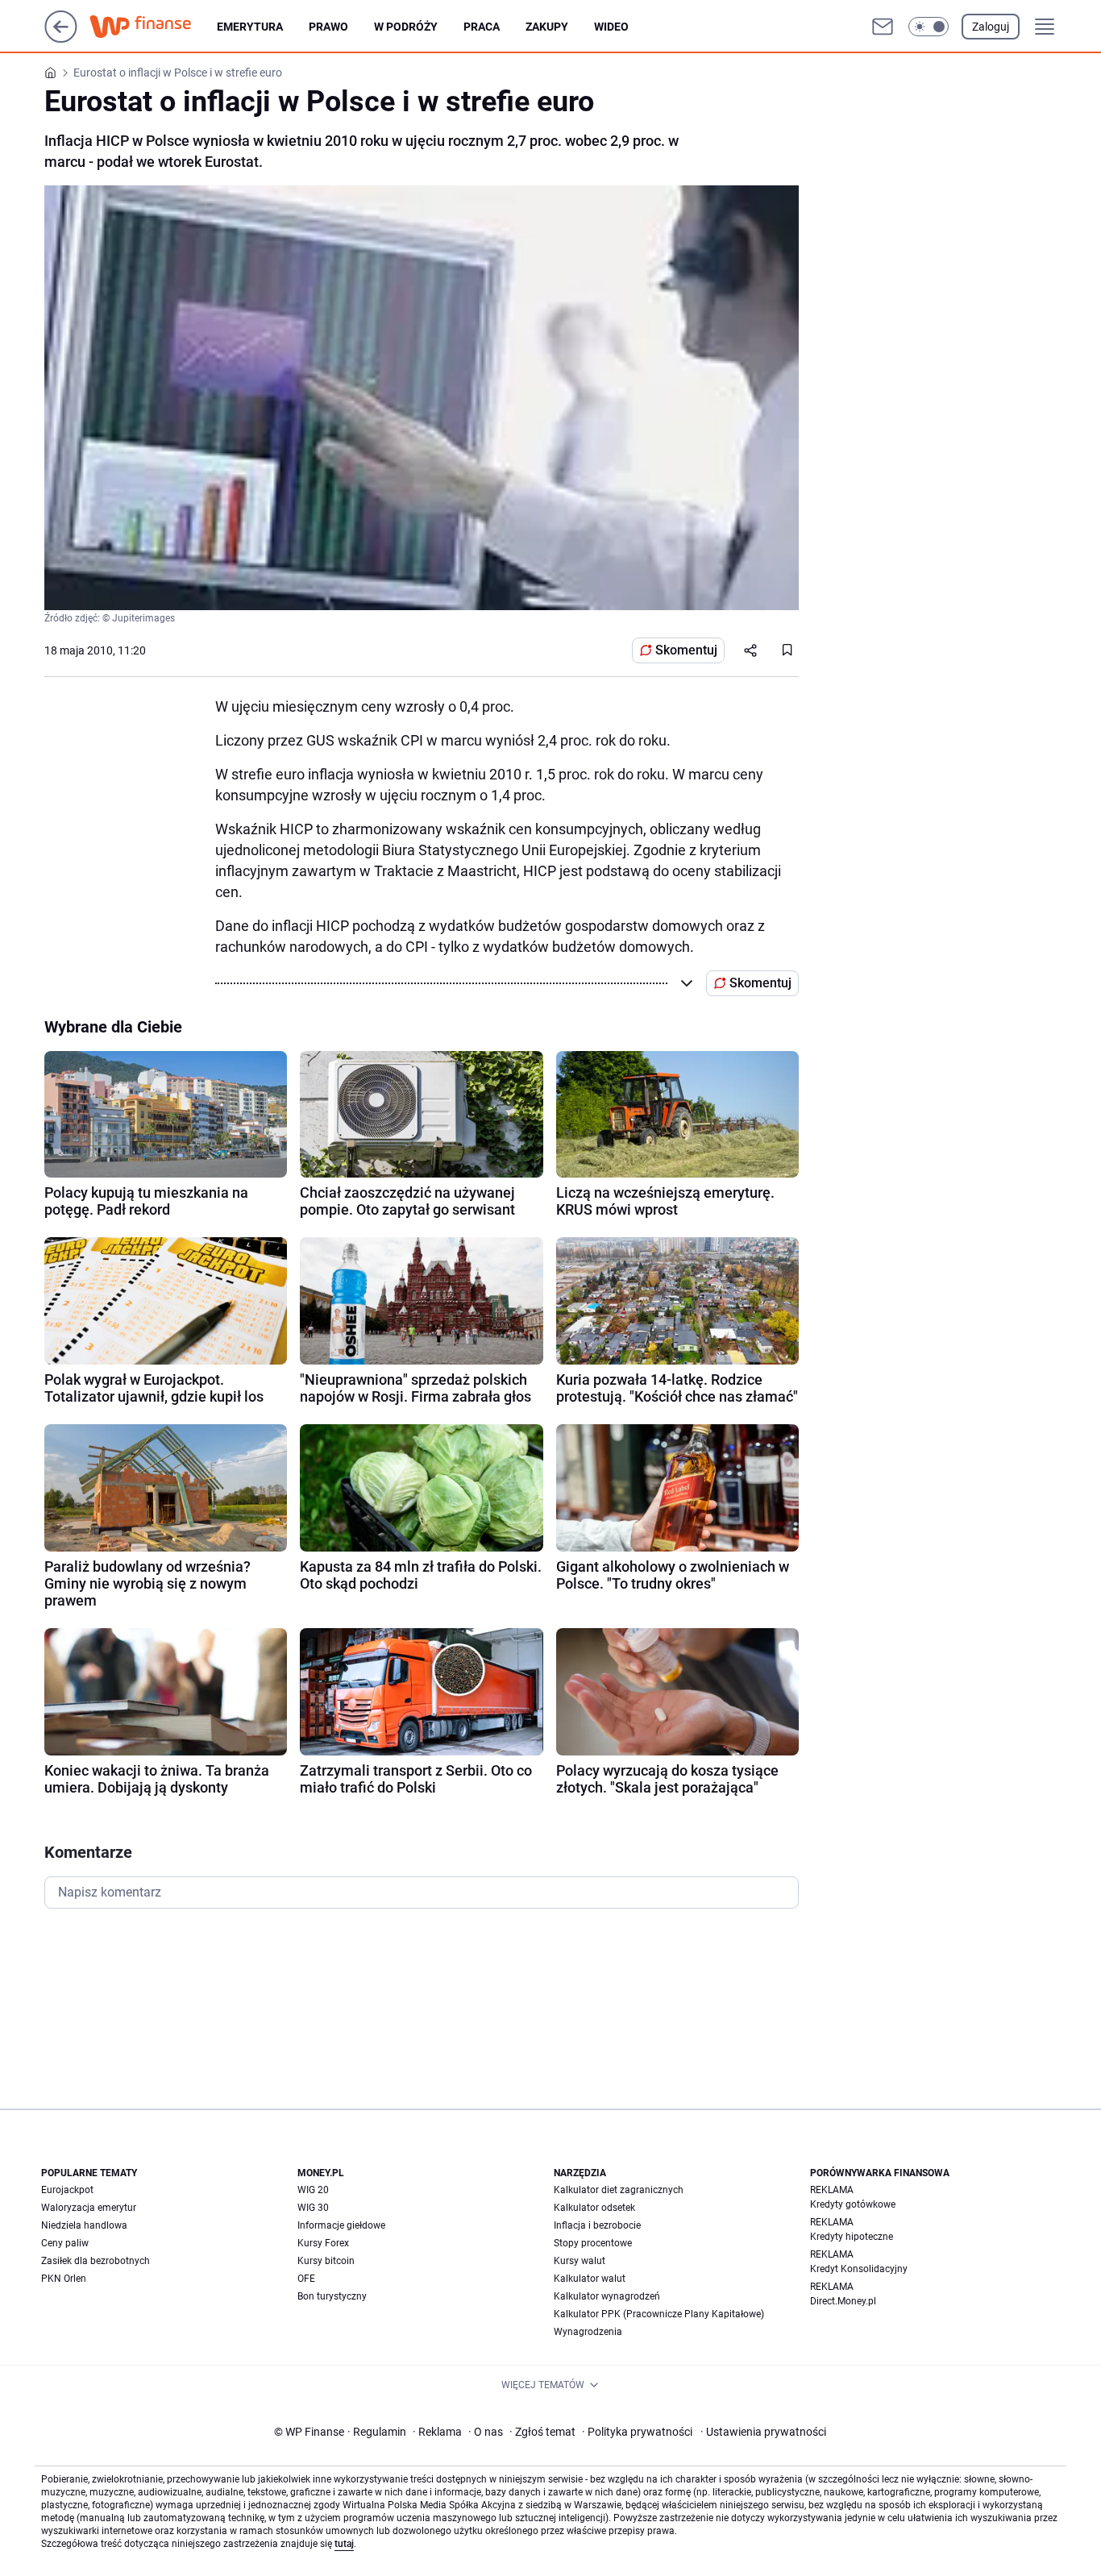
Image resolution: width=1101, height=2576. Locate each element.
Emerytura (250, 27)
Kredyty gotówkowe (853, 2204)
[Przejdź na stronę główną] (61, 38)
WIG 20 (313, 2190)
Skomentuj (686, 650)
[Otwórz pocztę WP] (883, 27)
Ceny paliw (65, 2243)
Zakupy (547, 27)
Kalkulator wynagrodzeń (607, 2296)
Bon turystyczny (332, 2296)
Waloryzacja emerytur (89, 2208)
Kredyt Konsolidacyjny (859, 2269)
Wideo (611, 27)
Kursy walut (580, 2261)
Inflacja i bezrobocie (597, 2225)
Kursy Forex (323, 2243)
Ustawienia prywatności (763, 2432)
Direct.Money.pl (843, 2301)
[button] (929, 27)
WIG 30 (313, 2208)
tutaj (344, 2544)
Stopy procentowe (593, 2243)
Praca (482, 27)
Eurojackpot (67, 2190)
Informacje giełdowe (341, 2225)
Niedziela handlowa (84, 2225)
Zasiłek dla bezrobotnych (96, 2261)
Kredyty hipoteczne (852, 2237)
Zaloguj (991, 27)
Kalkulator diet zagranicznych (619, 2190)
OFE (306, 2279)
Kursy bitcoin (326, 2261)
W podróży (406, 27)
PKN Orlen (64, 2279)
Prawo (328, 27)
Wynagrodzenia (588, 2332)
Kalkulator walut (590, 2279)
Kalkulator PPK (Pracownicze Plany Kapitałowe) (659, 2314)
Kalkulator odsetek (594, 2208)
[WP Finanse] (153, 27)
